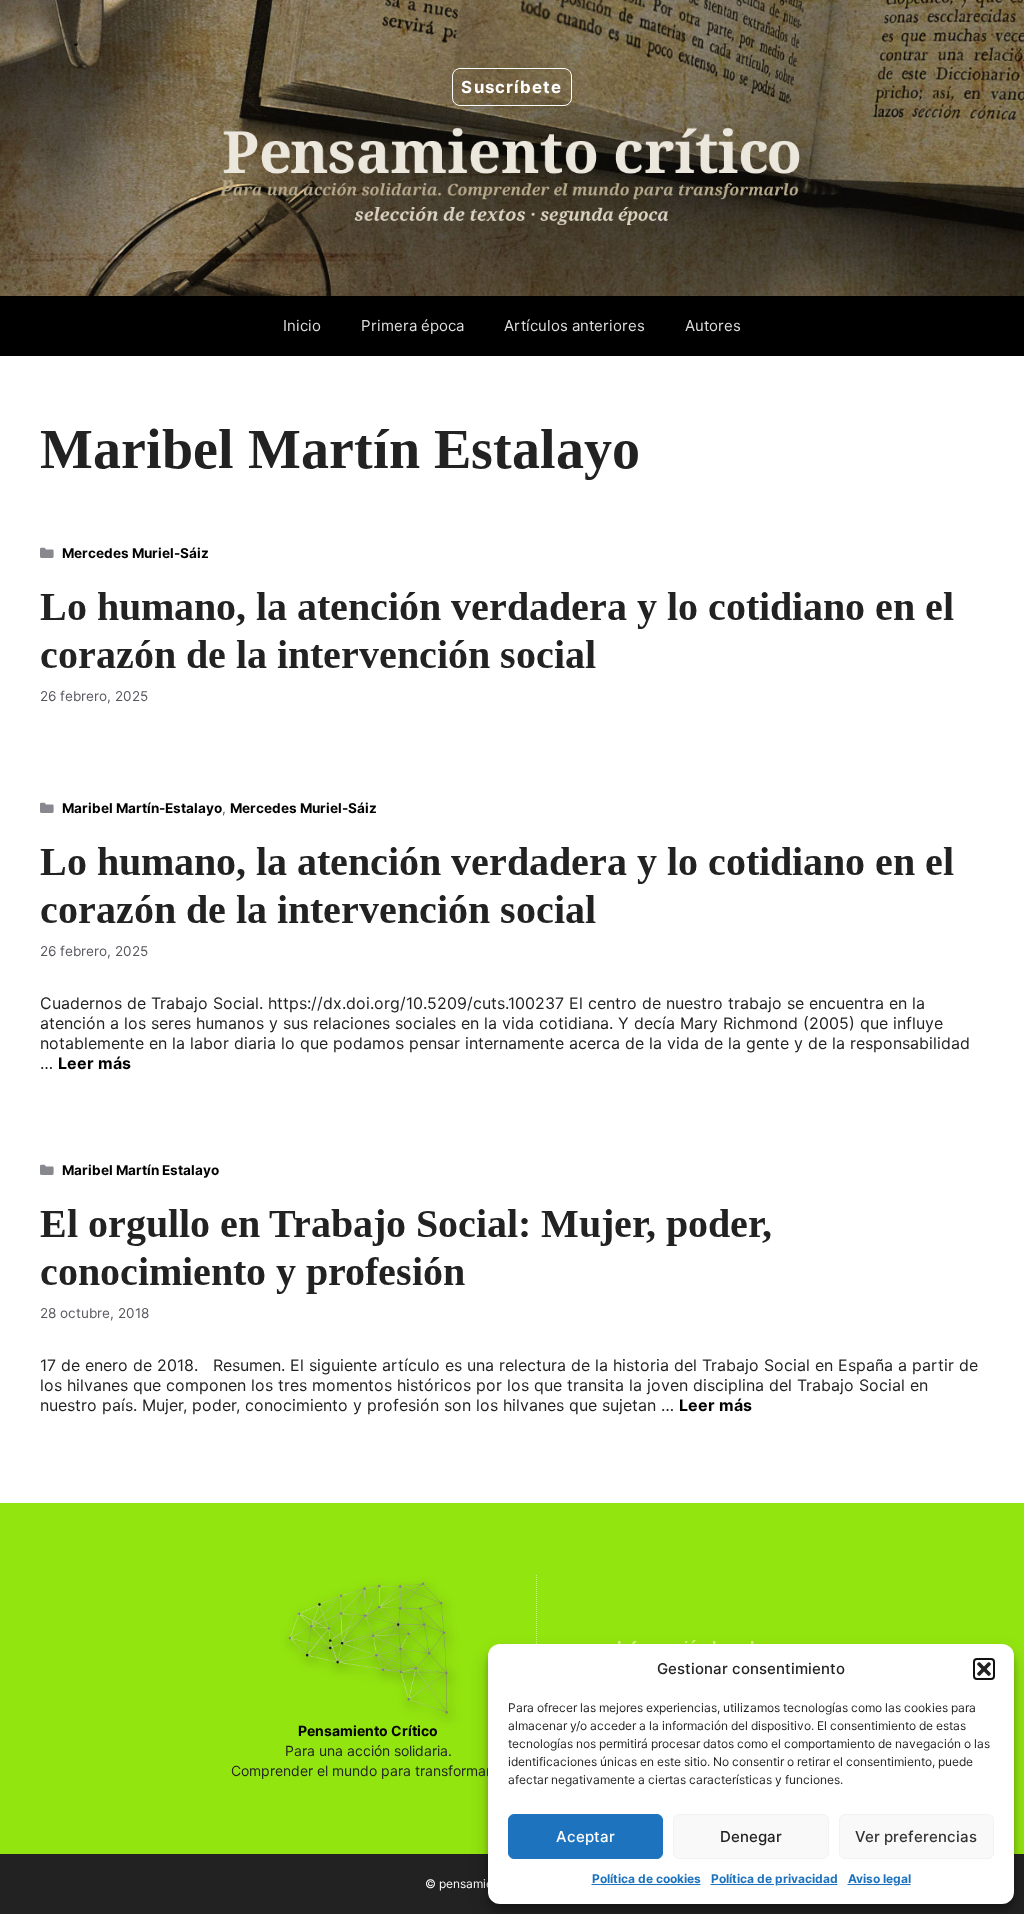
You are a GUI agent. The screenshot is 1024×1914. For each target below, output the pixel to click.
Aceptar (585, 1836)
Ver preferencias (916, 1836)
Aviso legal (879, 1878)
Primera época (412, 325)
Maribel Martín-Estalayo (142, 808)
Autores (713, 325)
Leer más (94, 1063)
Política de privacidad (774, 1878)
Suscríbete (511, 87)
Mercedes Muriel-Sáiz (135, 553)
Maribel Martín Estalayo (140, 1170)
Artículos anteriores (574, 325)
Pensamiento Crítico (368, 1730)
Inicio (302, 325)
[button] (984, 1669)
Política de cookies (646, 1878)
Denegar (751, 1836)
